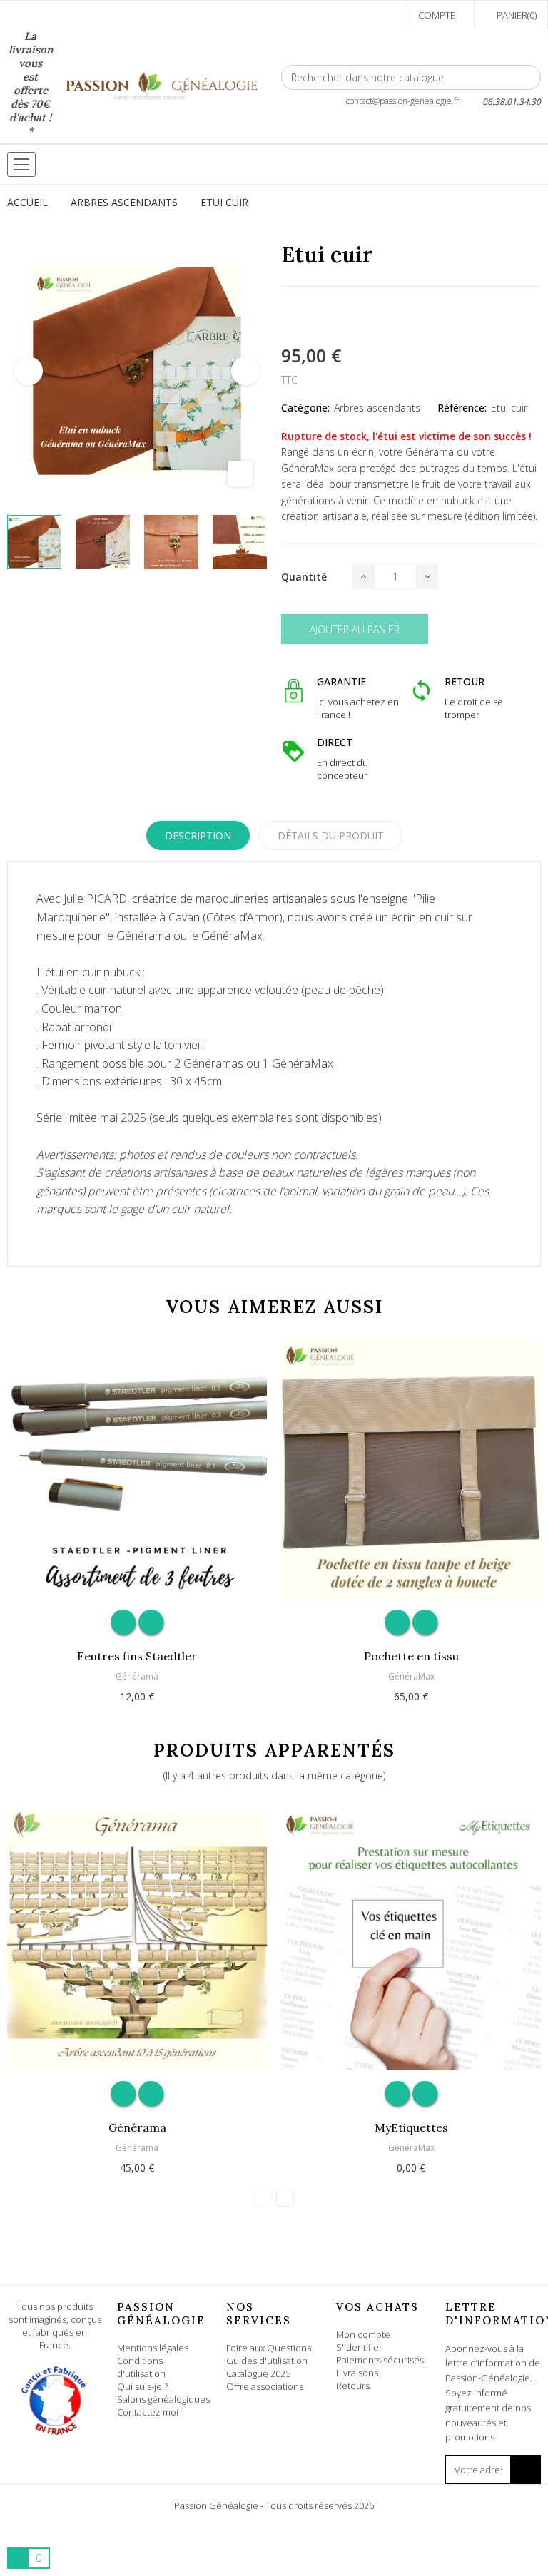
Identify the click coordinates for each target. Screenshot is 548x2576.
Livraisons (357, 2373)
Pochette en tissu (411, 1656)
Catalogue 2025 (258, 2373)
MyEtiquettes (411, 2127)
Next (245, 371)
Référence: (462, 408)
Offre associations (265, 2386)
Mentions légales (153, 2348)
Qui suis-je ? (142, 2386)
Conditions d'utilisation (141, 2367)
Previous (29, 371)
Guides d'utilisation (267, 2361)
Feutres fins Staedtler (137, 1656)
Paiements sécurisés (380, 2360)
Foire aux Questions (269, 2348)
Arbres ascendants (377, 408)
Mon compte (363, 2334)
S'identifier (359, 2347)
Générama (137, 1676)
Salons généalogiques (163, 2399)
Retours (353, 2386)
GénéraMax (411, 1676)
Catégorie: (305, 408)
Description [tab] (198, 835)
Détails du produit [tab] (331, 835)
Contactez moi (148, 2412)
